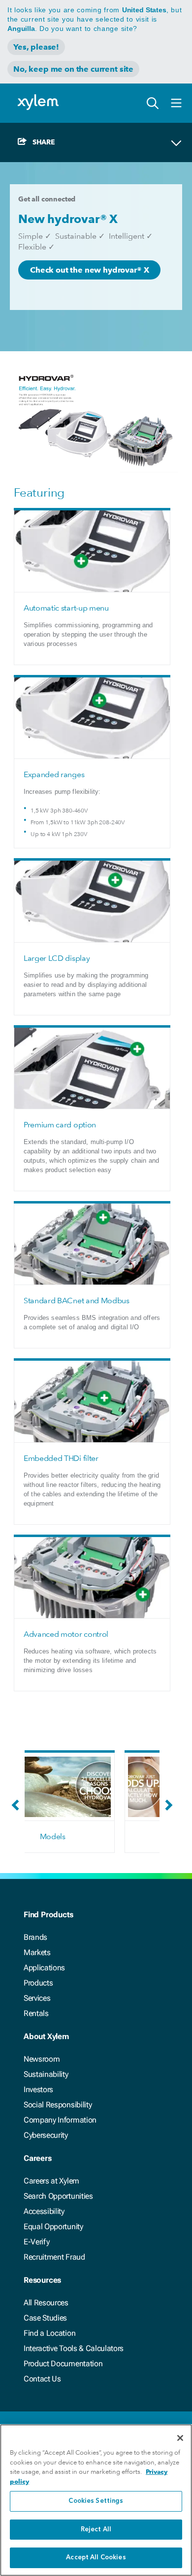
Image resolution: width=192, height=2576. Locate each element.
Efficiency (89, 1836)
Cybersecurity (46, 2135)
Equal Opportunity (53, 2226)
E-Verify (36, 2242)
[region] (96, 2500)
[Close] (180, 2438)
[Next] (166, 1810)
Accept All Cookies (96, 2558)
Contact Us (42, 2379)
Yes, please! (36, 47)
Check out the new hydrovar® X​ (89, 270)
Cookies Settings (96, 2501)
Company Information (60, 2120)
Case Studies (45, 2318)
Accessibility (44, 2211)
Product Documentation (63, 2364)
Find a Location (49, 2333)
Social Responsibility (58, 2105)
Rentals (36, 2013)
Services (37, 1998)
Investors (38, 2089)
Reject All (96, 2530)
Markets (37, 1952)
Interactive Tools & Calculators (74, 2348)
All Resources (46, 2303)
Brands (35, 1937)
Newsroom (42, 2059)
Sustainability (46, 2074)
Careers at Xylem (51, 2181)
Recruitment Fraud (54, 2257)
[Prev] (18, 1810)
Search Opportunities (58, 2196)
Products (38, 1983)
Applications (44, 1968)
